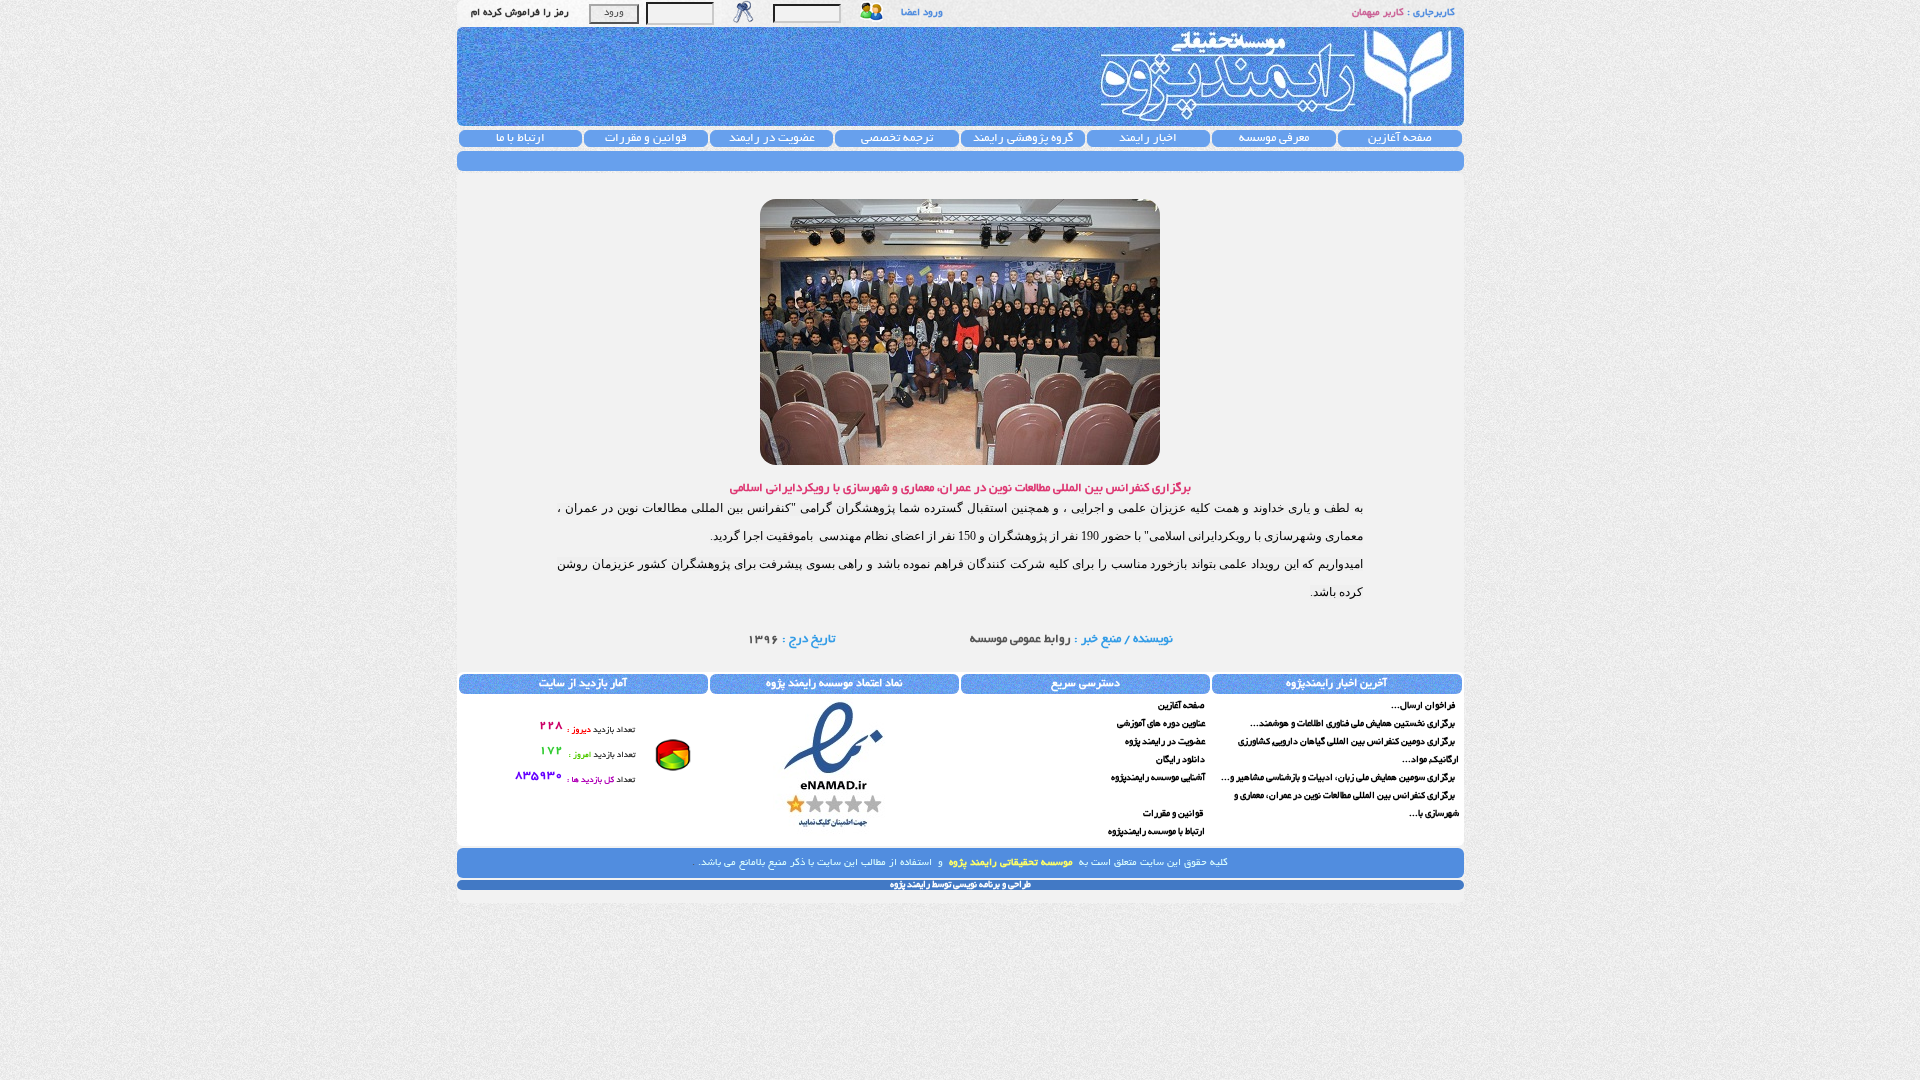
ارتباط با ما (520, 138)
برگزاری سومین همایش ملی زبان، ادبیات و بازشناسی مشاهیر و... (1339, 778)
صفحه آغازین (1400, 138)
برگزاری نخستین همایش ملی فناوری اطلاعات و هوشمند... (1353, 724)
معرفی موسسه (1274, 138)
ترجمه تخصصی (897, 138)
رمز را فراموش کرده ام (520, 13)
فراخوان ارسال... (1424, 706)
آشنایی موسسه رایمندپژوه (1158, 778)
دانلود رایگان (1180, 760)
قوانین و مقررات (646, 138)
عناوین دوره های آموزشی (1161, 724)
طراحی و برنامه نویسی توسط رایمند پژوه (960, 885)
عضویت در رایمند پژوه (1165, 742)
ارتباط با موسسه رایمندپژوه (1156, 832)
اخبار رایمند (1148, 138)
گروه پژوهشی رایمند (1023, 138)
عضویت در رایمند (772, 138)
